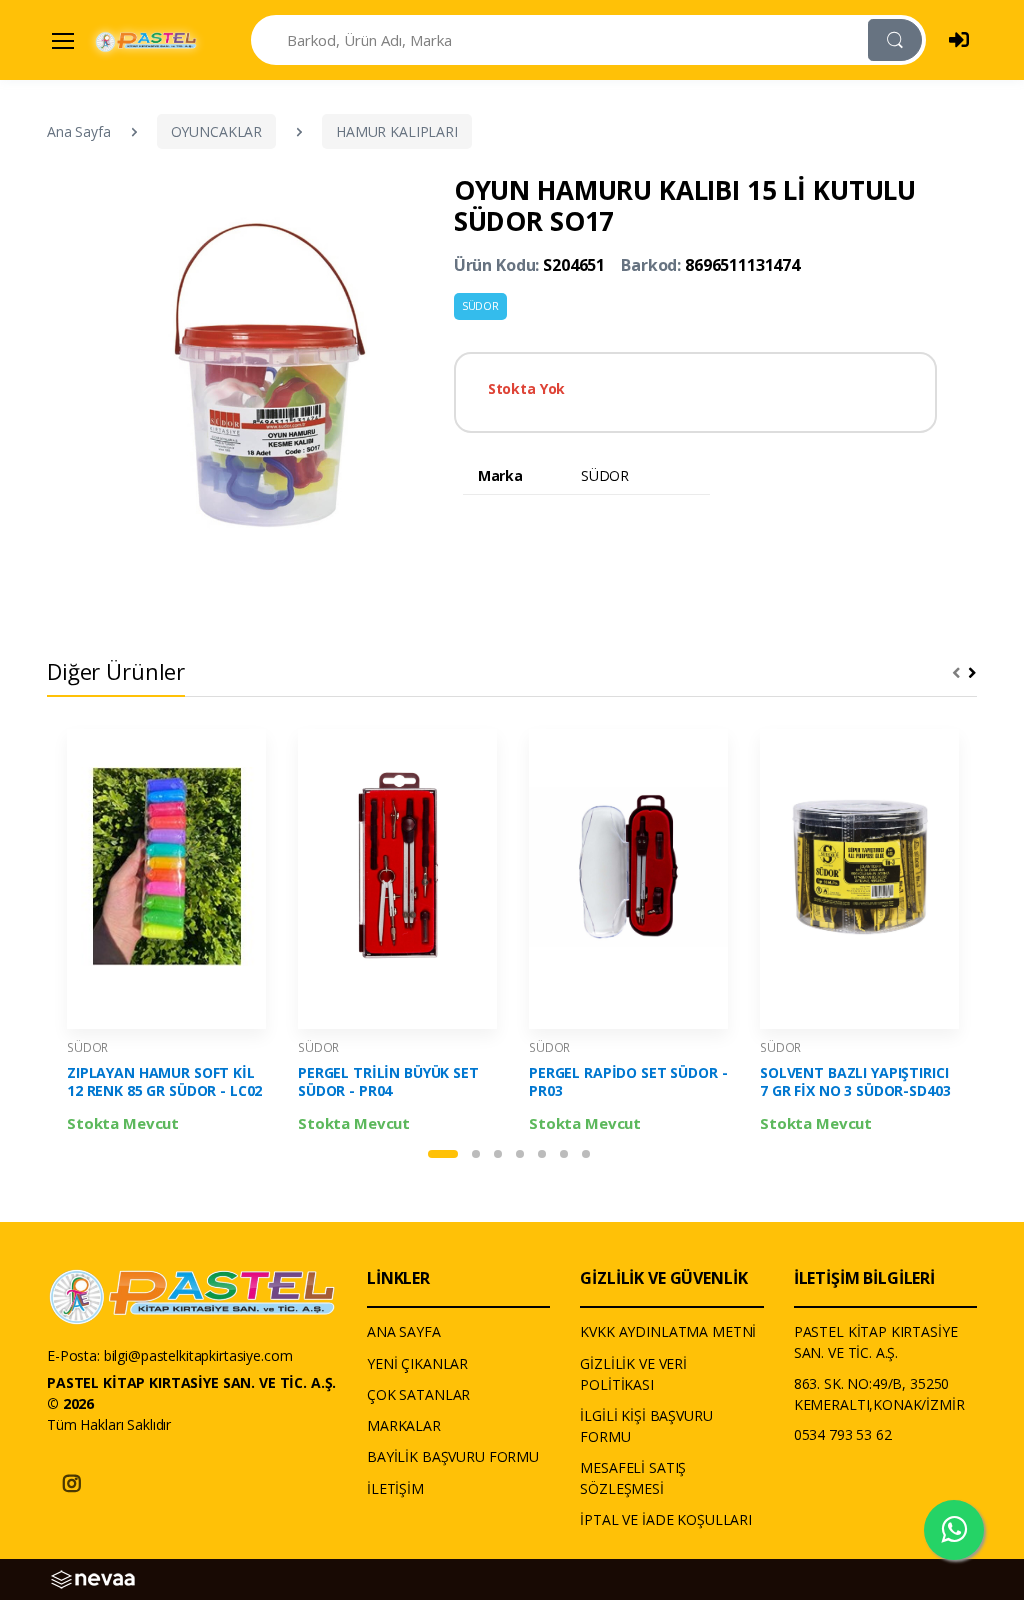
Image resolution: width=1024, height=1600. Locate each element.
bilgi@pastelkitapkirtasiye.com (198, 1355)
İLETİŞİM (395, 1488)
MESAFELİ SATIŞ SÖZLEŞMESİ (633, 1478)
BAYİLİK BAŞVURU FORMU (453, 1456)
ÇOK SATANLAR (418, 1394)
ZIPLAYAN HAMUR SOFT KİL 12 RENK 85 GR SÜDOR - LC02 (164, 1082)
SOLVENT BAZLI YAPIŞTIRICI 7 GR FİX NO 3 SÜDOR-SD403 (855, 1082)
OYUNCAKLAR (217, 131)
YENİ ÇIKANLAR (417, 1363)
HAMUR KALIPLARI (397, 131)
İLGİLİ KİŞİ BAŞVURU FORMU (646, 1426)
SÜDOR (480, 306)
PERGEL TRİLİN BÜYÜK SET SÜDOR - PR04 (388, 1082)
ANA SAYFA (404, 1331)
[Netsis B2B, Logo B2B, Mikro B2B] (93, 1578)
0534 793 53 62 (843, 1434)
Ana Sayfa (79, 131)
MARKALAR (404, 1425)
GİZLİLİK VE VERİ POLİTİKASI (633, 1374)
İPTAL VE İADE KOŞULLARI (666, 1519)
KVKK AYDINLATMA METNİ (668, 1331)
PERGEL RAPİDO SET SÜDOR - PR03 (628, 1082)
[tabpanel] (166, 932)
